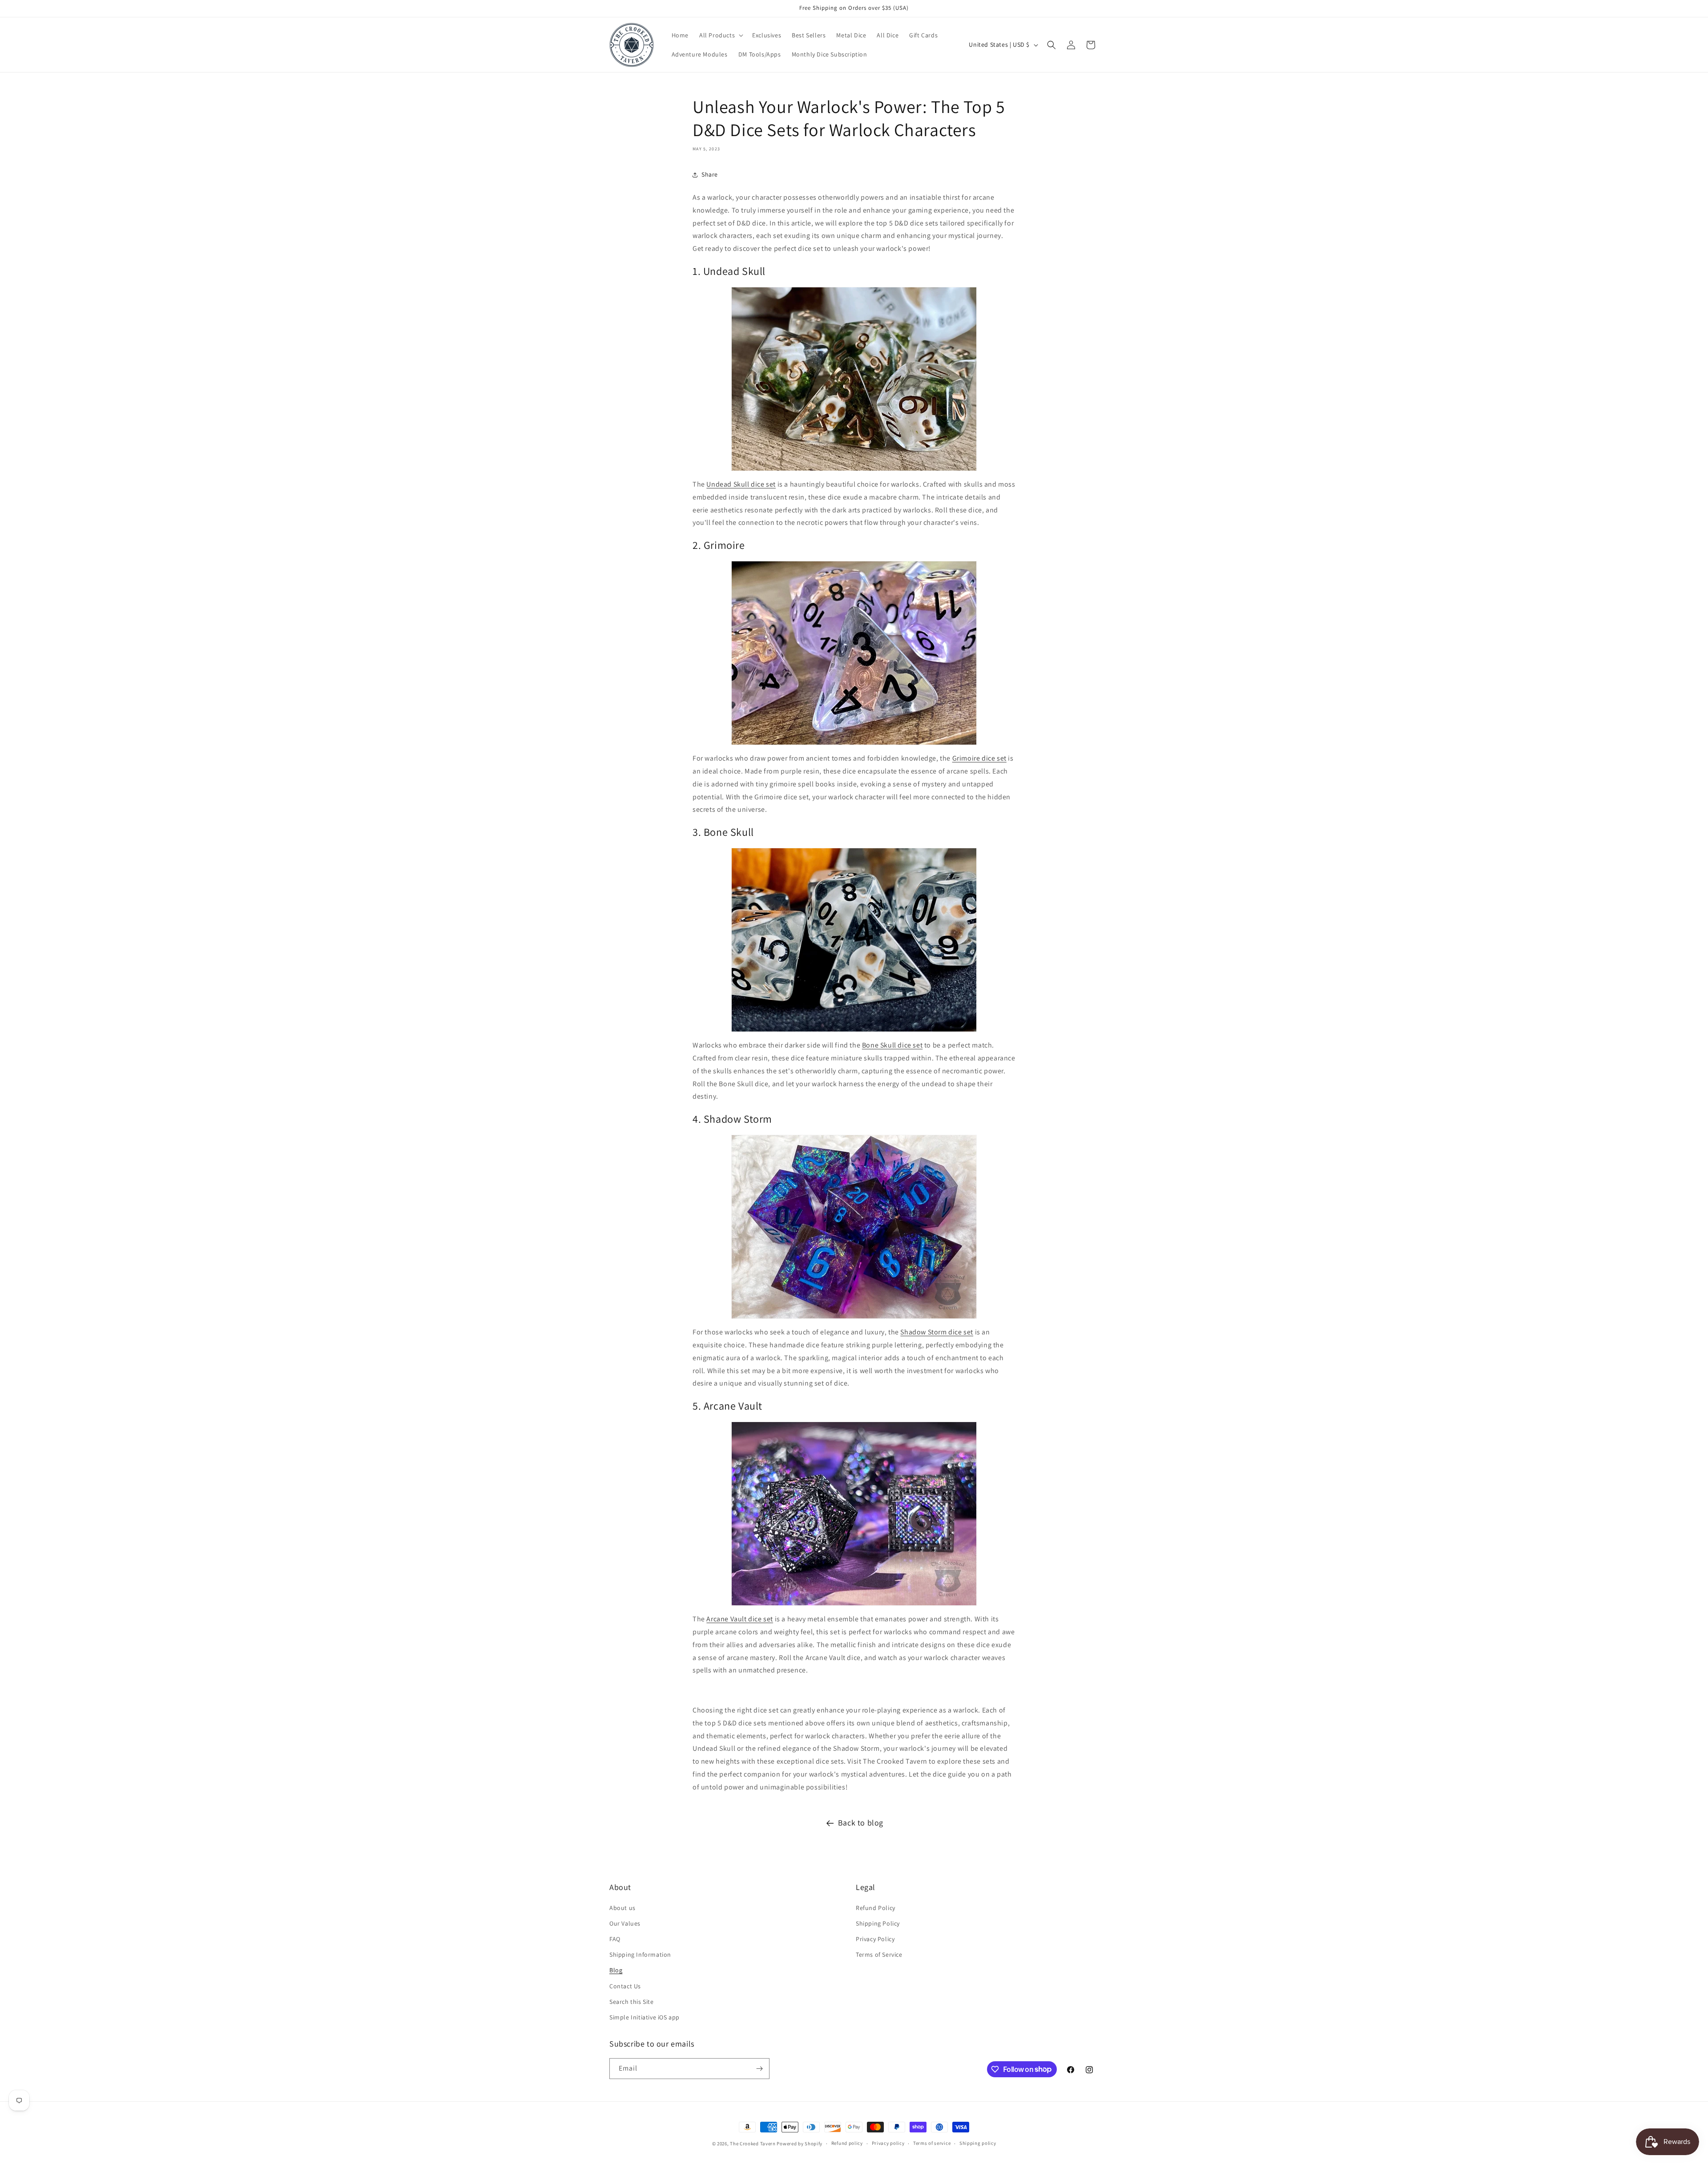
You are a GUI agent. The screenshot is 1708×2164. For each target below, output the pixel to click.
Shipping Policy (878, 1923)
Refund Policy (876, 1908)
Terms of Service (879, 1954)
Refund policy (847, 2143)
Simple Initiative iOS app (645, 2017)
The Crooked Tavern (753, 2144)
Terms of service (932, 2143)
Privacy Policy (875, 1939)
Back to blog (861, 1823)
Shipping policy (978, 2143)
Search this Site (632, 2002)
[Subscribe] (759, 2069)
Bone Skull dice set (892, 1045)
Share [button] (710, 174)
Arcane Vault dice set (740, 1619)
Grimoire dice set (979, 758)
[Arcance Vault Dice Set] (854, 1514)
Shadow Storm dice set (937, 1332)
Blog (616, 1970)
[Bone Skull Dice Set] (854, 940)
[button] (720, 35)
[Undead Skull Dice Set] (854, 379)
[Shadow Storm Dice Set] (854, 1227)
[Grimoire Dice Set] (854, 653)
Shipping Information (640, 1954)
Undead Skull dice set (741, 484)
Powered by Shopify (800, 2144)
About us (622, 1908)
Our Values (625, 1923)
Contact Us (625, 1986)
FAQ (615, 1939)
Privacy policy (888, 2143)
